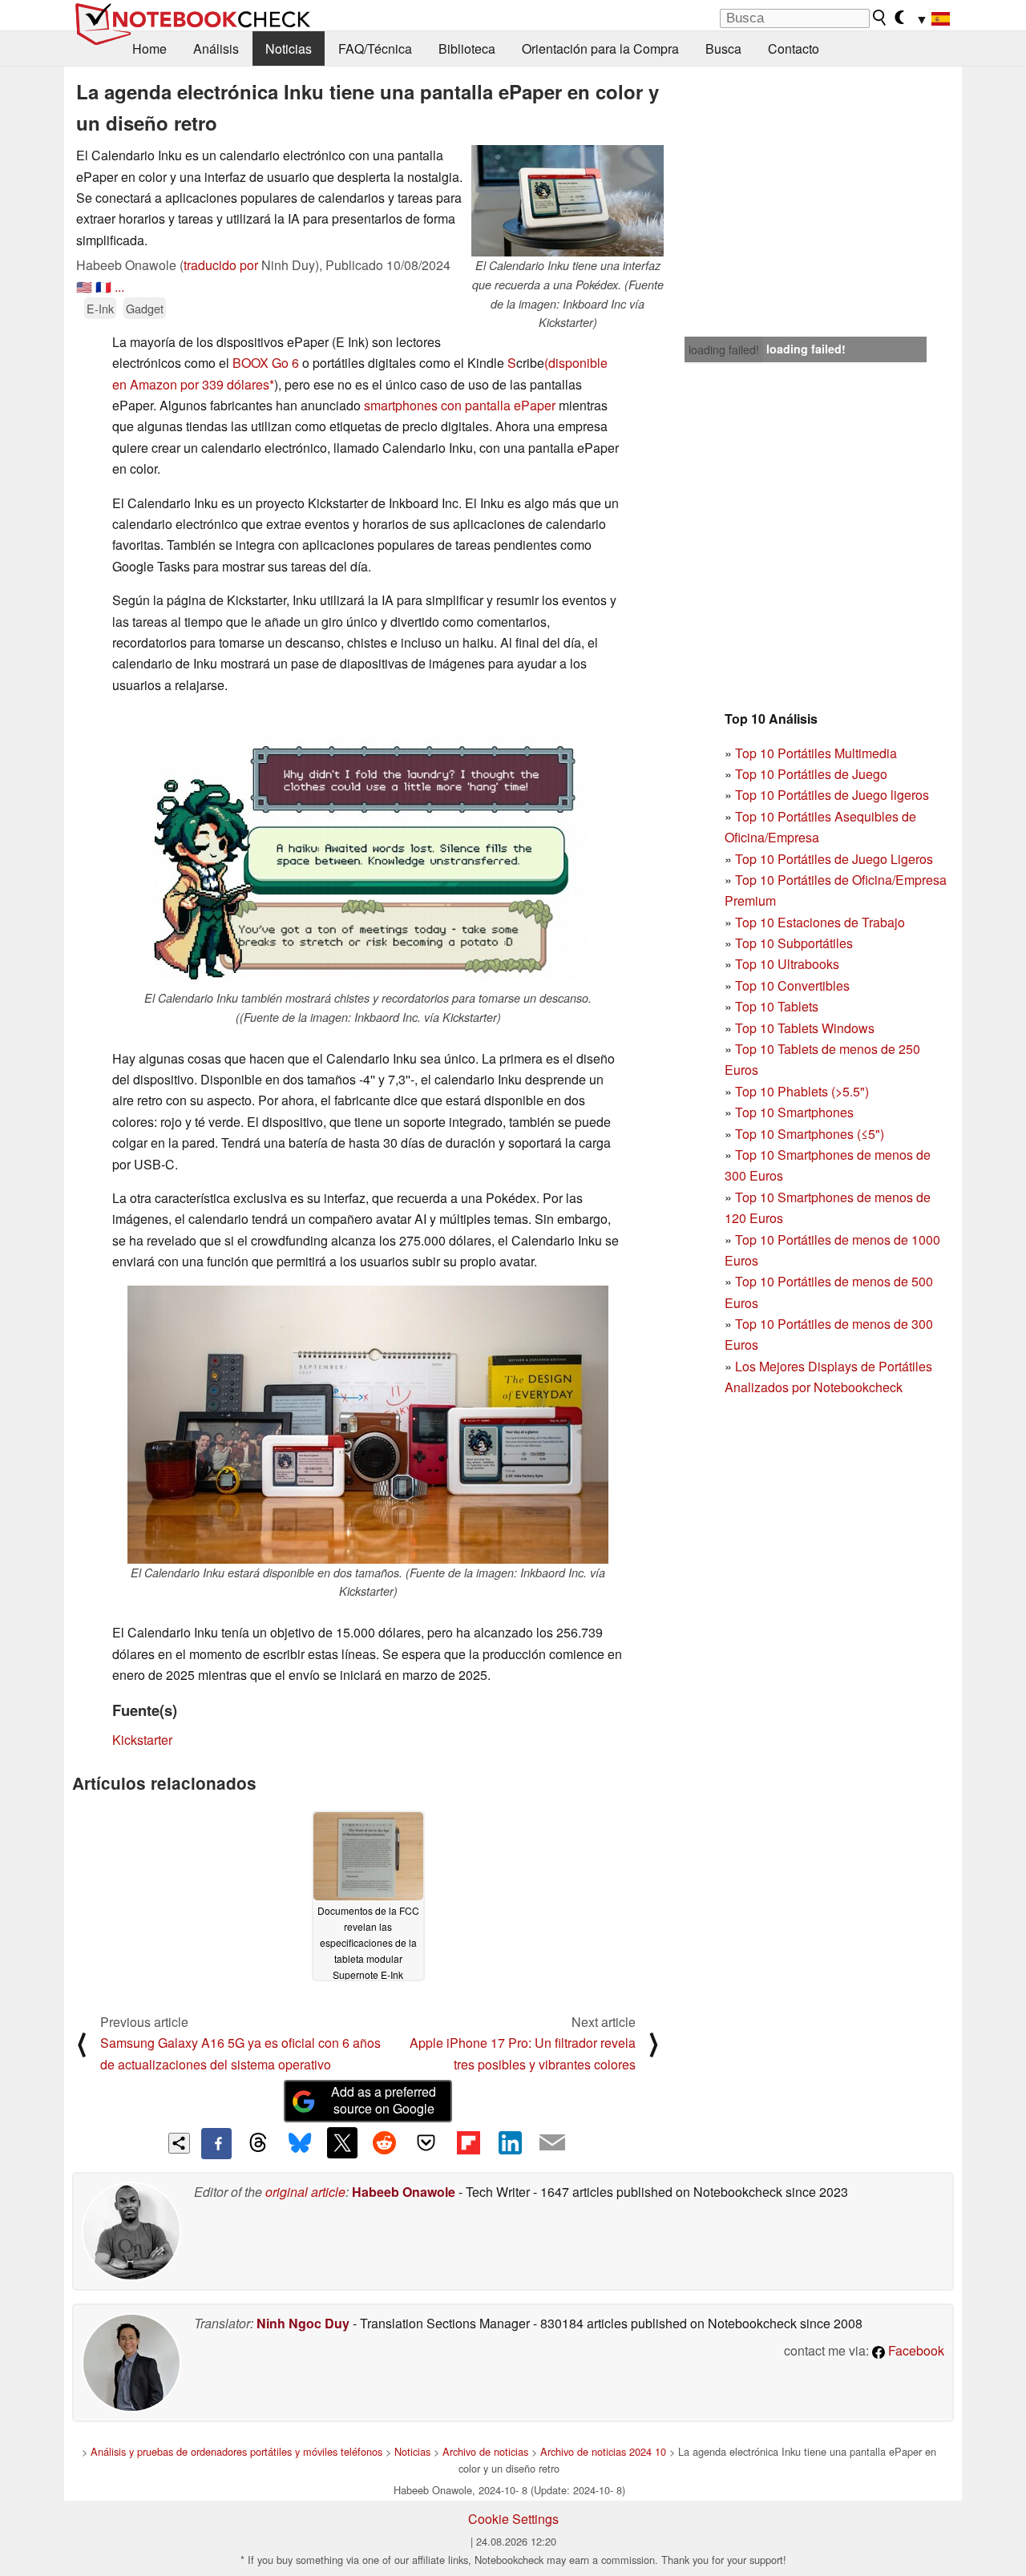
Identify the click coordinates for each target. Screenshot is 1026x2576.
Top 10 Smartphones (794, 1112)
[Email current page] (552, 2143)
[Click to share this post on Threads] (258, 2143)
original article (305, 2192)
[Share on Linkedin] (510, 2142)
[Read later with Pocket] (426, 2142)
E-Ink (100, 308)
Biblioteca (467, 48)
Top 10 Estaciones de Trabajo (820, 922)
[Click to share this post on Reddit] (384, 2142)
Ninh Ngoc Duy (303, 2323)
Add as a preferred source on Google (384, 2100)
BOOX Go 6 (266, 363)
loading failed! (724, 349)
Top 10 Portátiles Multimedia (816, 753)
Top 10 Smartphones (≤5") (810, 1134)
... (119, 287)
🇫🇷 (103, 287)
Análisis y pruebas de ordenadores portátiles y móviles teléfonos (236, 2451)
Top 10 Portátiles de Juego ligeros (832, 795)
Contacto (794, 48)
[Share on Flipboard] (468, 2142)
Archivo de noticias (485, 2451)
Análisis (216, 48)
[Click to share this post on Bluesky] (300, 2143)
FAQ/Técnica (375, 48)
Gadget (145, 308)
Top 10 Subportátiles (794, 943)
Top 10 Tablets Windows (805, 1028)
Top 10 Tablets (777, 1006)
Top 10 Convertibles (792, 985)
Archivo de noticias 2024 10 (603, 2451)
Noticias (289, 48)
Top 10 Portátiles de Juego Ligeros (834, 859)
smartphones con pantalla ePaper (460, 405)
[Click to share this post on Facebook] (216, 2143)
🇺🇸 (84, 287)
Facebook (915, 2350)
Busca (723, 48)
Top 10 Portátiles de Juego (811, 774)
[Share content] (179, 2144)
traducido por (221, 265)
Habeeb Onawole (404, 2192)
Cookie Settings (513, 2519)
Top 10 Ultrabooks (787, 964)
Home (149, 48)
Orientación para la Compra (600, 48)
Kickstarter (142, 1740)
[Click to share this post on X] (342, 2142)
